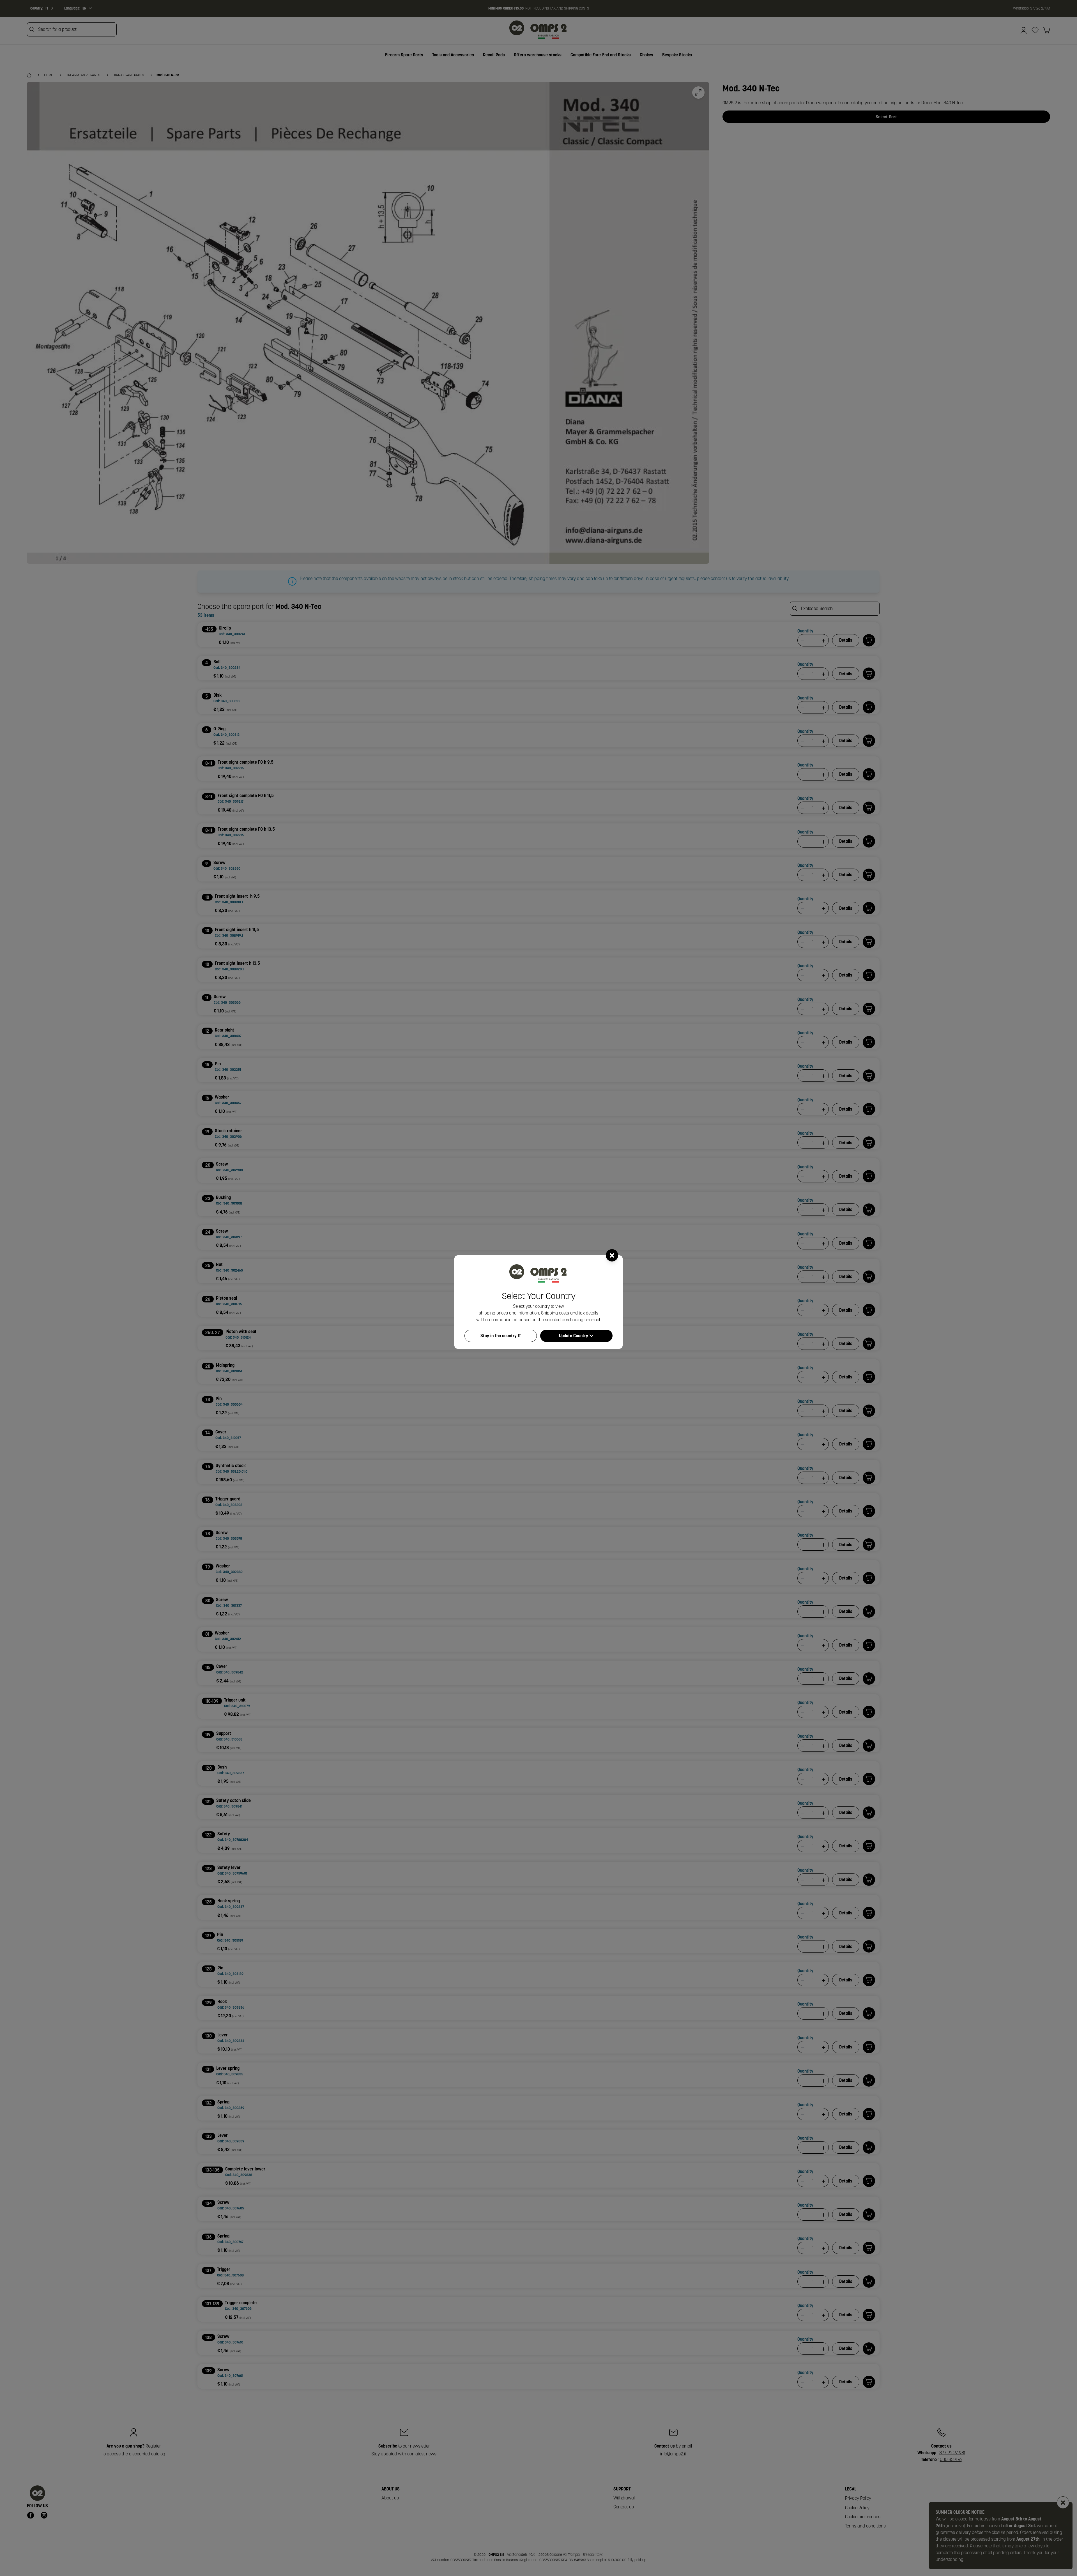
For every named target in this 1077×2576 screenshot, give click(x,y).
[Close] (612, 1255)
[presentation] (538, 1288)
